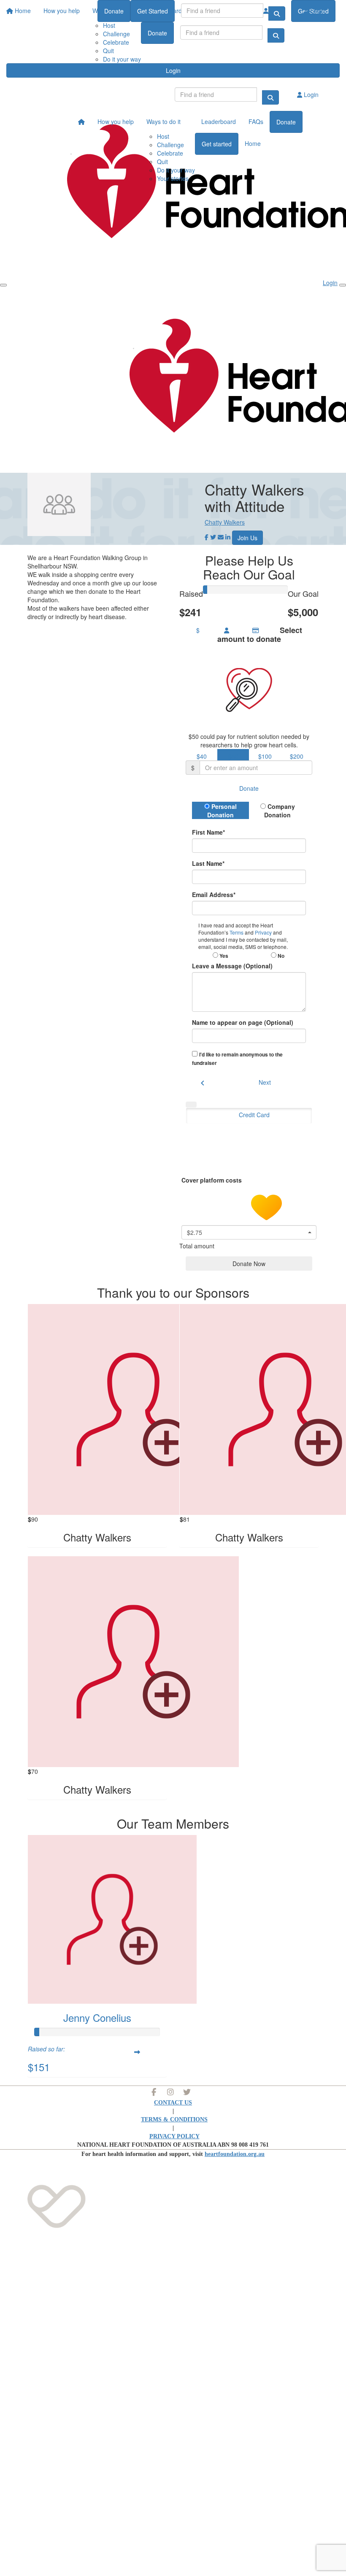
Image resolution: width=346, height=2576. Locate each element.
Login (173, 70)
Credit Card (254, 1115)
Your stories (173, 178)
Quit (108, 51)
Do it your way (122, 59)
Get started (217, 144)
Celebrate (116, 42)
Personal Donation (222, 811)
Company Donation (280, 811)
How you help (116, 121)
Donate (157, 33)
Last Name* (208, 863)
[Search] (276, 35)
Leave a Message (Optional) (232, 966)
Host (163, 136)
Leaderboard (219, 121)
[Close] (343, 285)
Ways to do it (164, 121)
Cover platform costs (212, 1180)
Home (253, 143)
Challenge (116, 34)
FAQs (256, 121)
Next (265, 1082)
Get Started (153, 11)
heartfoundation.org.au (235, 2154)
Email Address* (214, 895)
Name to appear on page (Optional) (243, 1022)
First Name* (208, 832)
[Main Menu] (3, 285)
